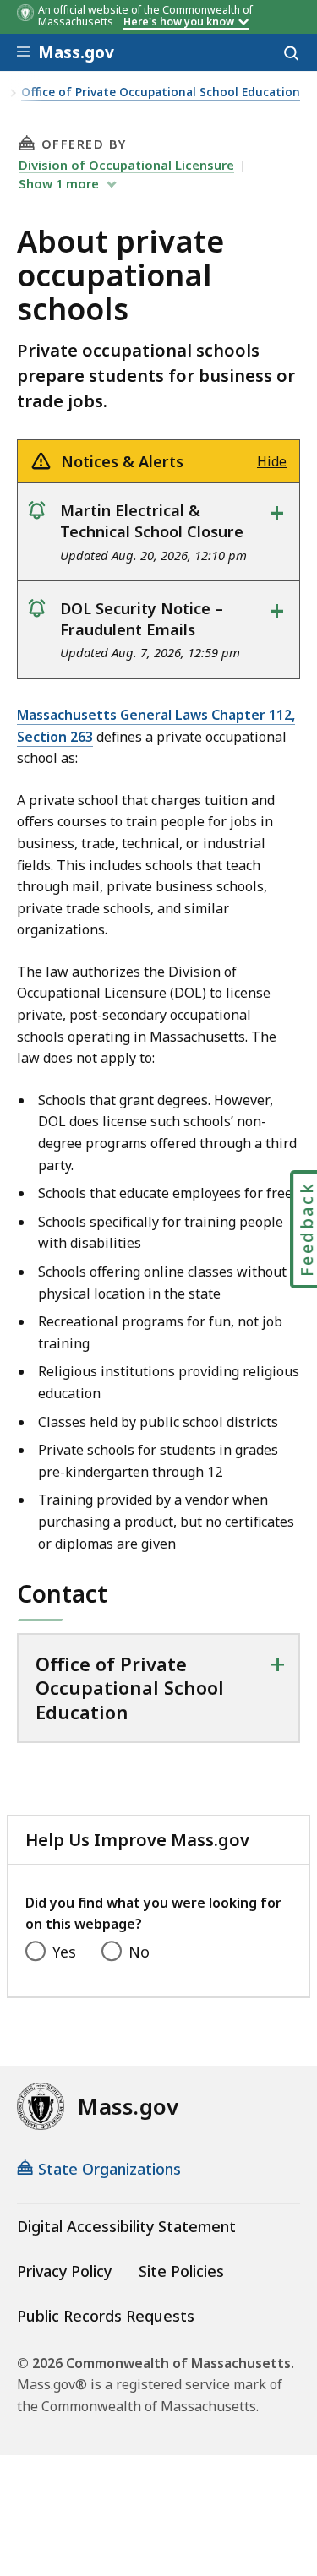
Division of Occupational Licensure (126, 165)
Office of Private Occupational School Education (161, 93)
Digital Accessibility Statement (126, 2226)
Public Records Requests (106, 2316)
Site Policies (181, 2271)
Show (59, 183)
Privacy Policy (64, 2271)
